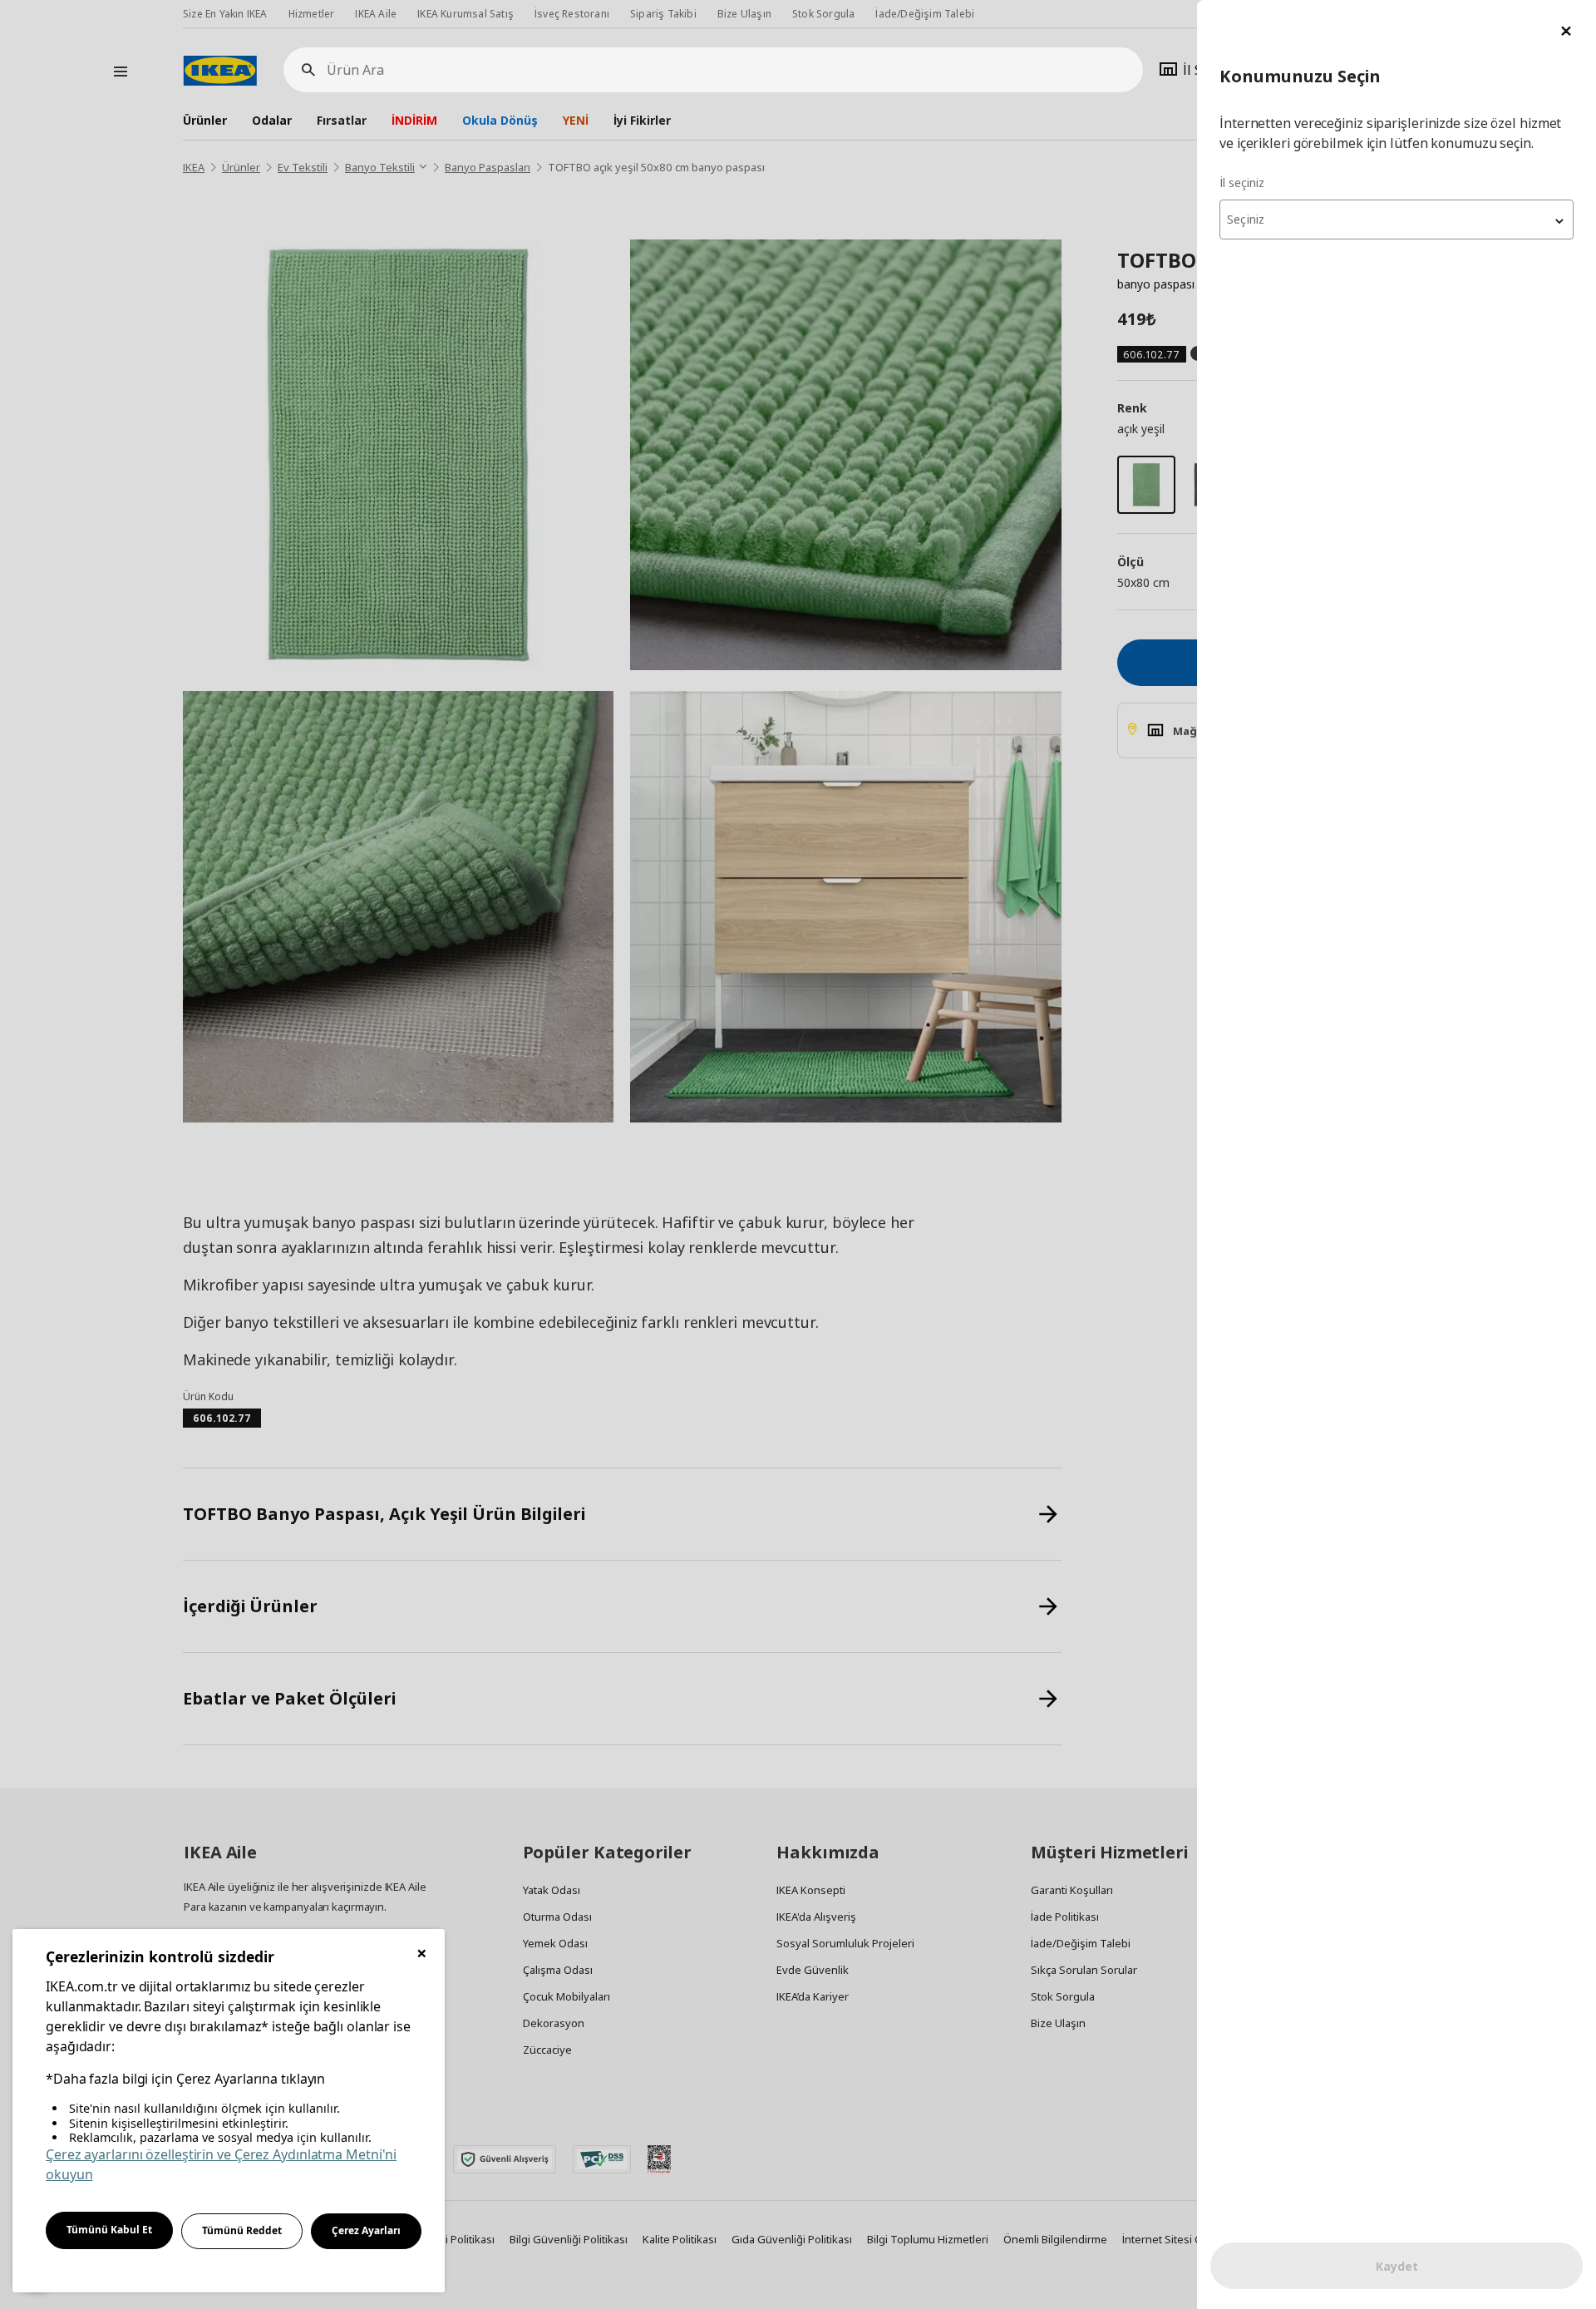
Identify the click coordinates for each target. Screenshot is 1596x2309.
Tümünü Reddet (242, 2230)
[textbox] (1396, 220)
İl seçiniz (1242, 183)
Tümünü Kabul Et (109, 2230)
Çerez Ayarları (366, 2230)
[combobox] (1396, 220)
